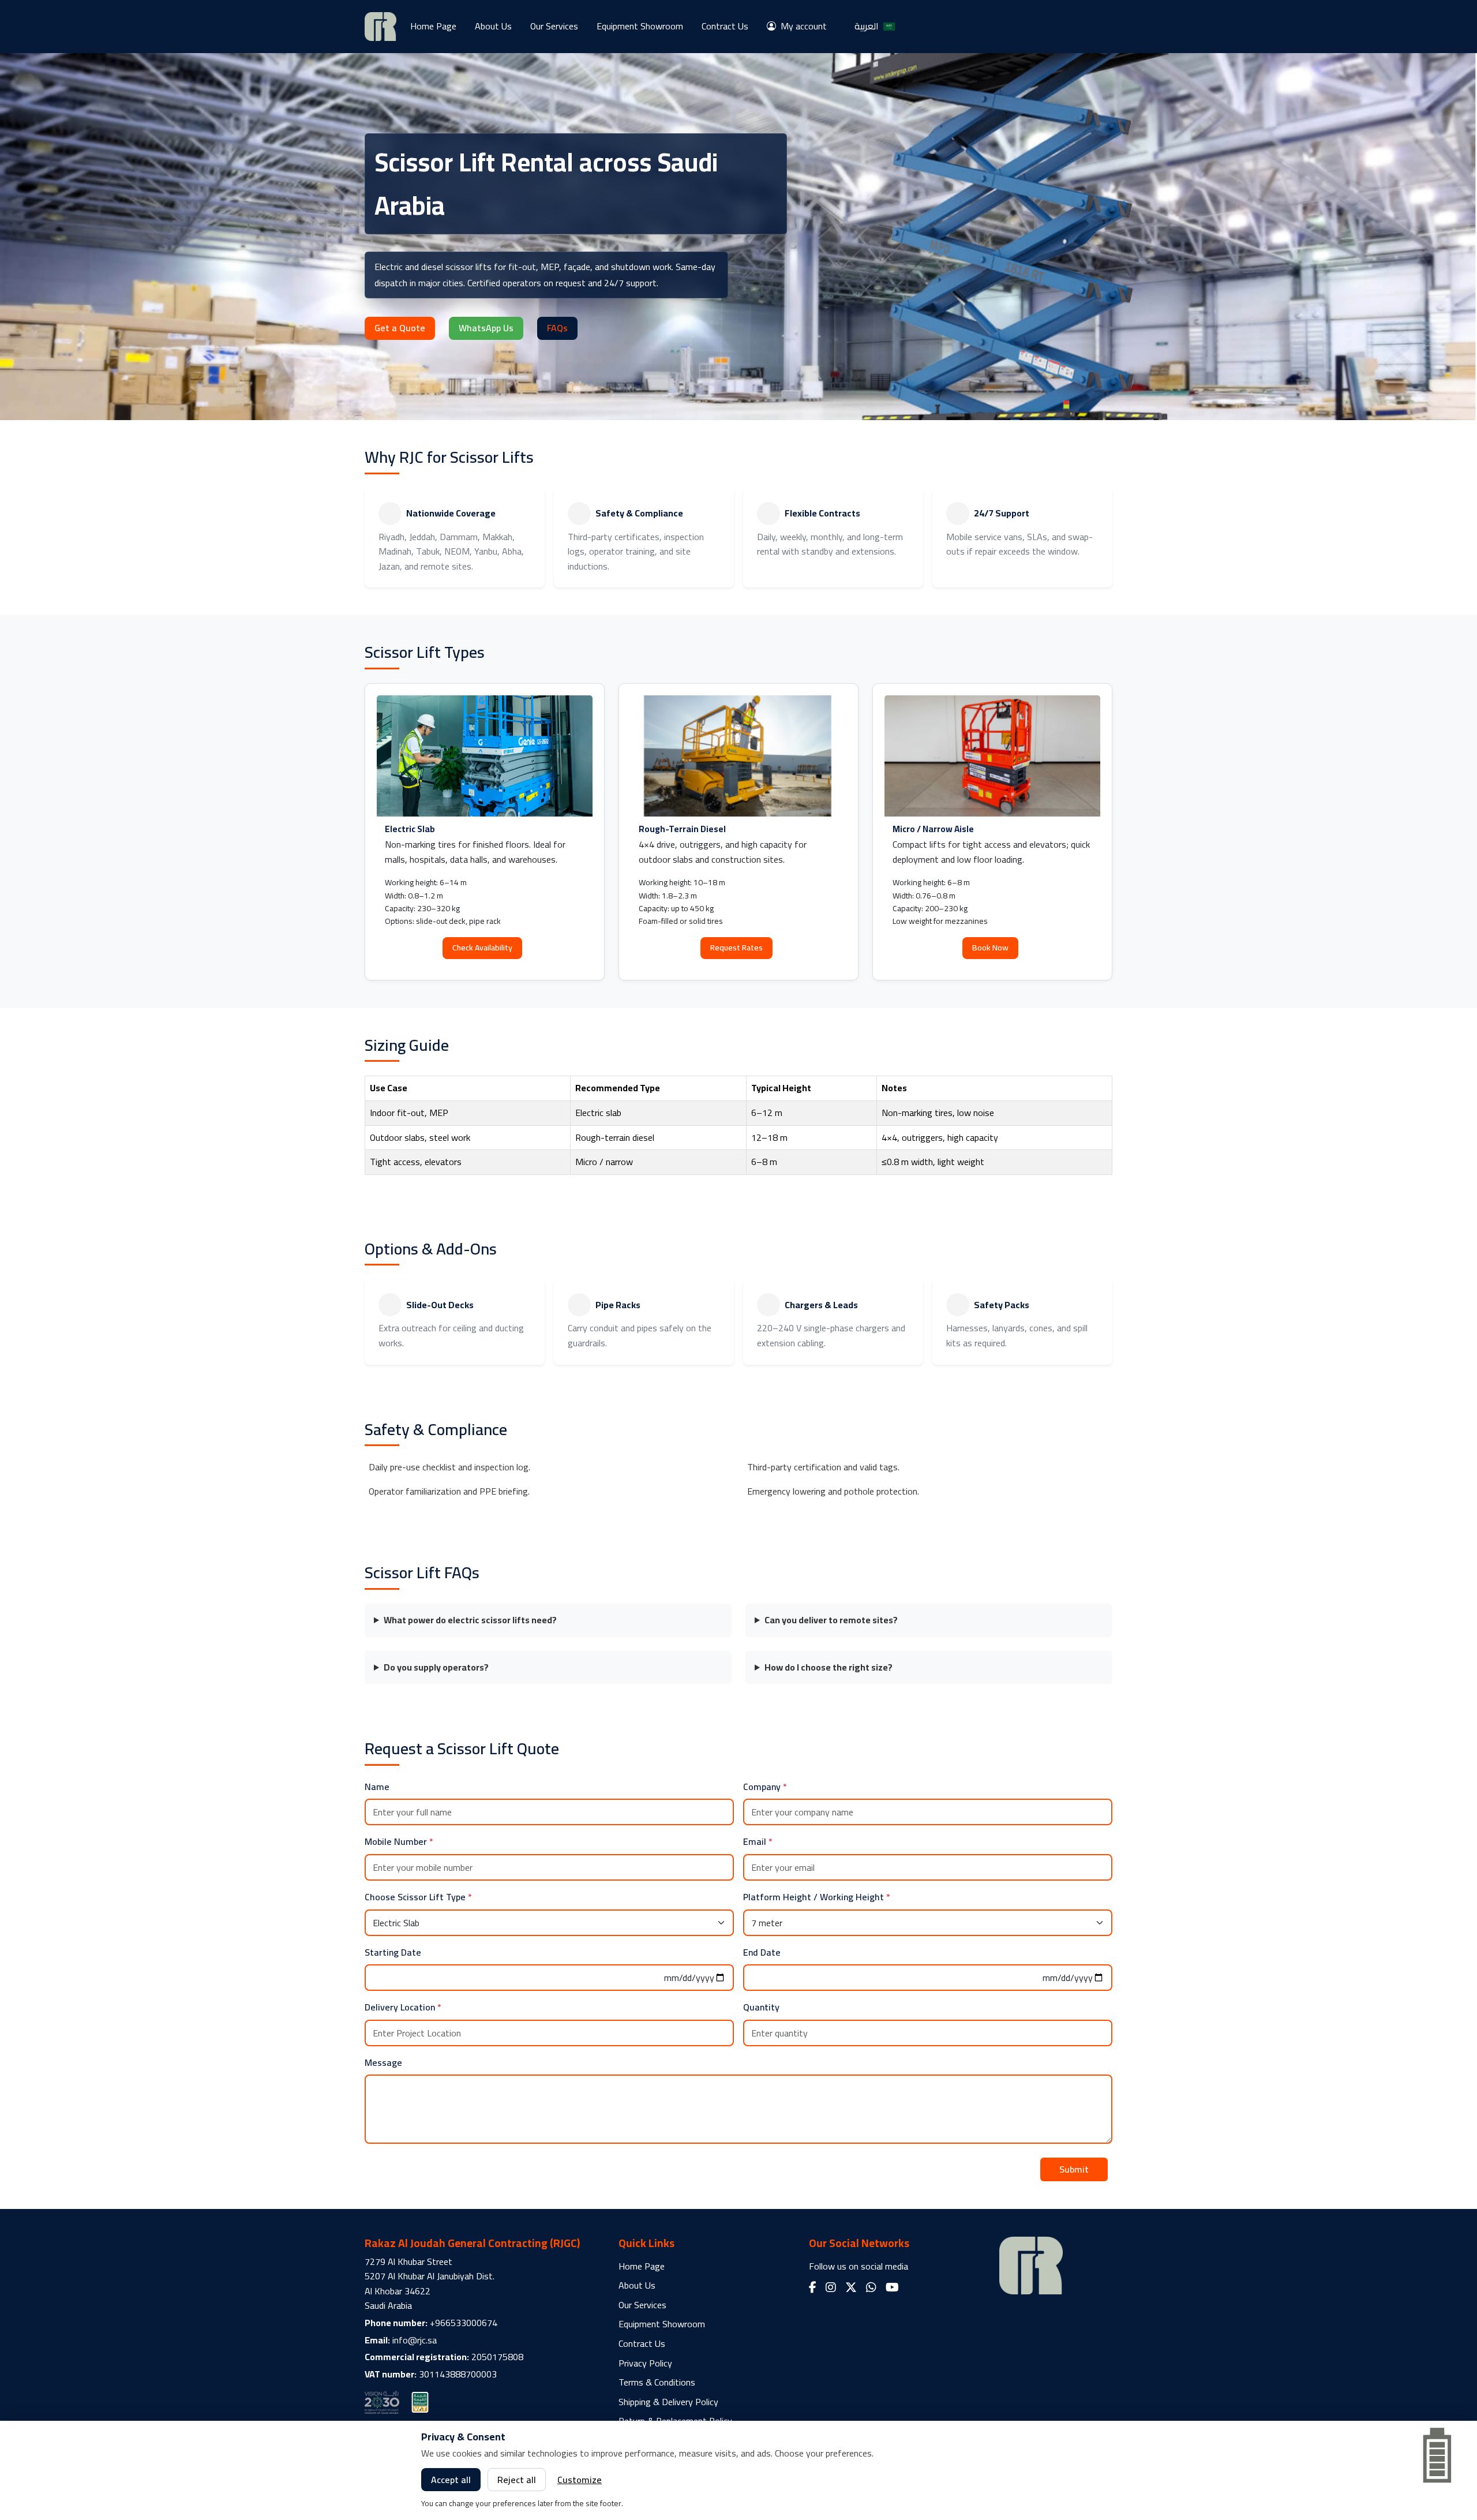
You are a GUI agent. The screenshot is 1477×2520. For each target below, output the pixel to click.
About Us (493, 26)
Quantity (761, 2008)
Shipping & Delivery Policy (668, 2402)
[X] (851, 2287)
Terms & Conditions (657, 2382)
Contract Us (725, 26)
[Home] (381, 27)
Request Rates (736, 948)
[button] (797, 27)
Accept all (451, 2480)
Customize (580, 2480)
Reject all (517, 2480)
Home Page (433, 26)
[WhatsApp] (871, 2287)
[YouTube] (892, 2287)
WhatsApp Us (486, 328)
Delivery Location (403, 2008)
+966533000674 (464, 2323)
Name (377, 1787)
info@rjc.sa (415, 2340)
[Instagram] (831, 2287)
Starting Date (393, 1953)
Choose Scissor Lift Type (418, 1897)
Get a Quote (400, 328)
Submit (1074, 2169)
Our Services (642, 2305)
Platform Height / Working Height (817, 1897)
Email (758, 1842)
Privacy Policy (645, 2363)
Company (765, 1787)
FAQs (557, 328)
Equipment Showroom (640, 26)
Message (383, 2063)
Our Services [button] (554, 26)
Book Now (990, 948)
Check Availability (482, 948)
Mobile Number (399, 1842)
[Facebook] (813, 2287)
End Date (762, 1953)
